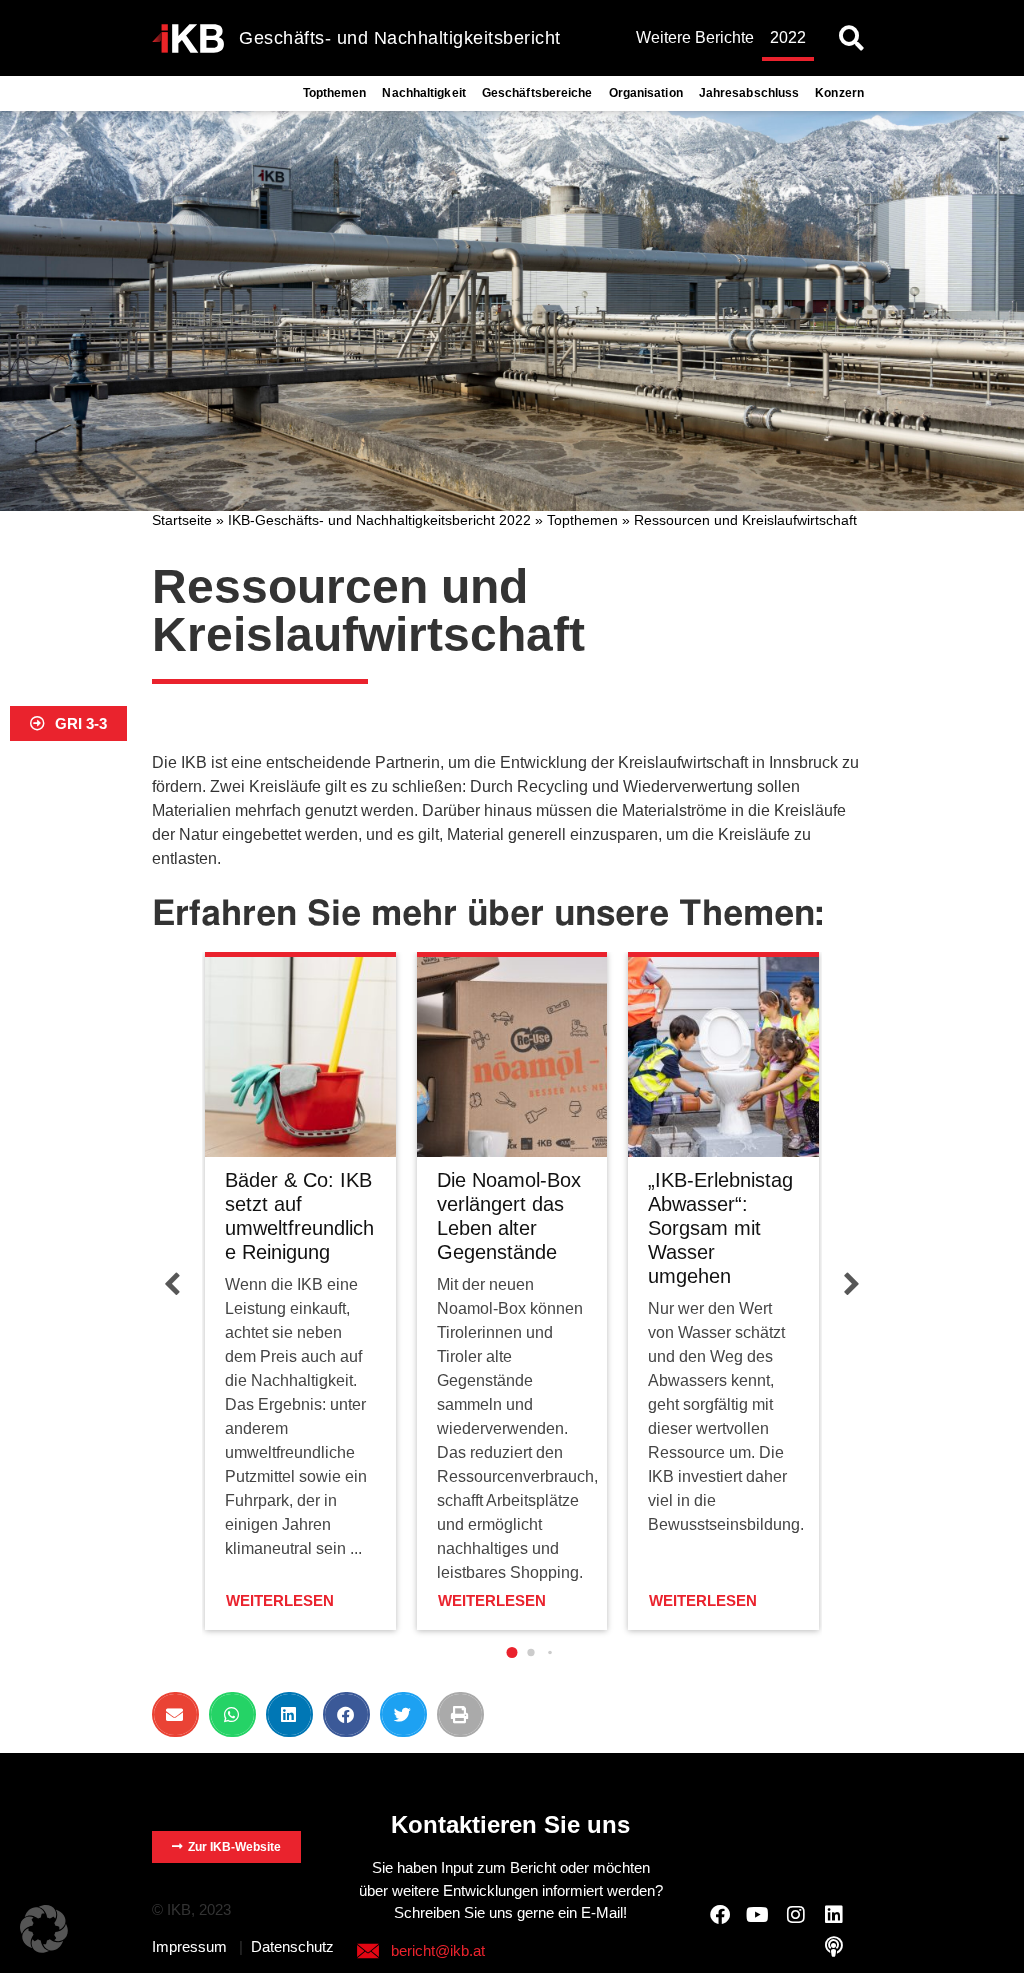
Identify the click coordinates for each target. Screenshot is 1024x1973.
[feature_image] (300, 1055)
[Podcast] (834, 1947)
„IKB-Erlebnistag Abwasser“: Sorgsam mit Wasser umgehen (720, 1228)
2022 (788, 37)
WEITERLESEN (280, 1600)
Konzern (839, 93)
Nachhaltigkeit (423, 93)
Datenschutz (292, 1946)
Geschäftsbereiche (537, 93)
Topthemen (335, 93)
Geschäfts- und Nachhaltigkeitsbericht (400, 38)
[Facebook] (720, 1915)
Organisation (646, 93)
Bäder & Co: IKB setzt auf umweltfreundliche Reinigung (299, 1216)
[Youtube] (758, 1915)
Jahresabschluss (749, 93)
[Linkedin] (834, 1915)
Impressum (189, 1946)
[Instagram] (796, 1915)
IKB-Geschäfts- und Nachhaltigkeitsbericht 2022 (379, 520)
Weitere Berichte (695, 37)
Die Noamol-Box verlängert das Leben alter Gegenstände (509, 1216)
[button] (851, 38)
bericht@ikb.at (438, 1950)
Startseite (182, 520)
